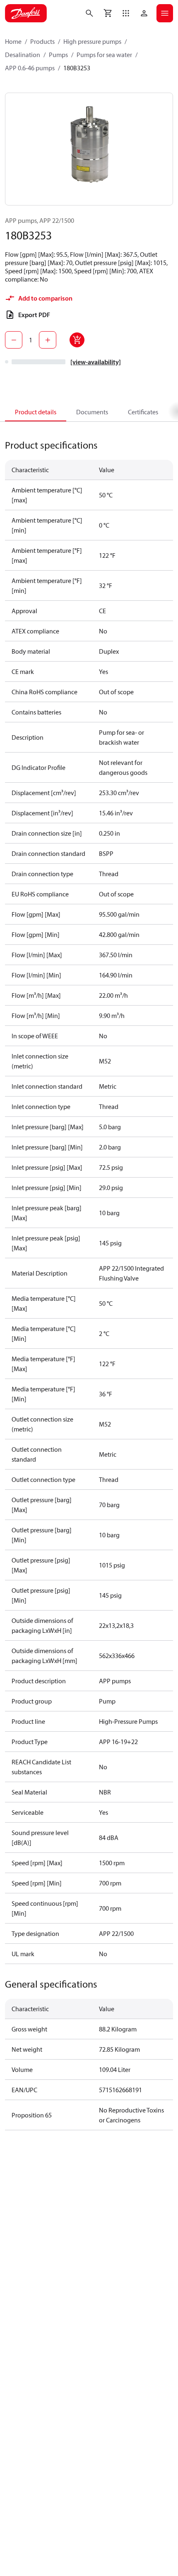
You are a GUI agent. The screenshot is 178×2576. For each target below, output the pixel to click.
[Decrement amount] (14, 340)
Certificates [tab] (143, 412)
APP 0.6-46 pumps (30, 68)
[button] (126, 13)
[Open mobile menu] (165, 13)
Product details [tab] (36, 412)
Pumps (58, 55)
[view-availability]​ (96, 362)
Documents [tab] (92, 412)
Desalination (23, 55)
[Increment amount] (48, 340)
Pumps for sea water (104, 55)
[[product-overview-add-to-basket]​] (77, 340)
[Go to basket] (108, 13)
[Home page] (26, 13)
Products (42, 41)
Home (13, 41)
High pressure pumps (92, 41)
